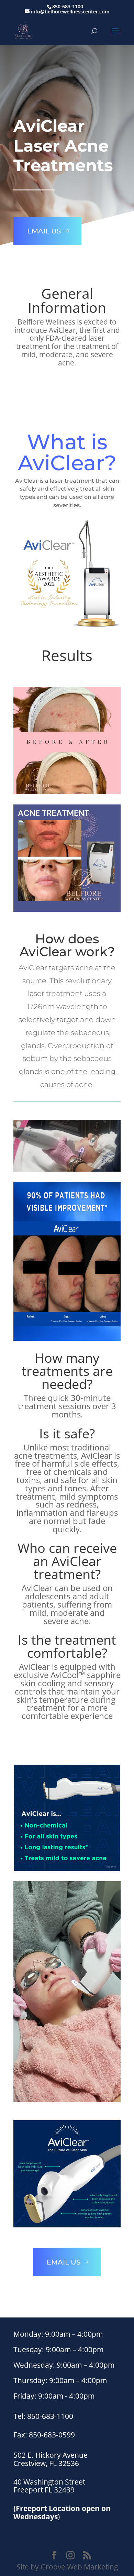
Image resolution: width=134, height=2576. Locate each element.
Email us (44, 231)
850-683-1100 (68, 6)
